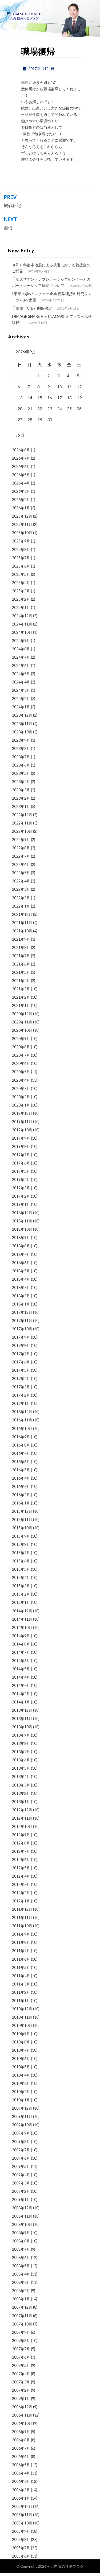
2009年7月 (21, 2150)
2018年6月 (21, 1263)
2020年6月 (21, 1063)
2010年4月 (21, 2075)
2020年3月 (21, 1088)
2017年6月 (21, 1362)
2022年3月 (21, 889)
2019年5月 (21, 1171)
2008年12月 (22, 2208)
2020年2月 (21, 1097)
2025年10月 (22, 533)
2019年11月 (22, 1122)
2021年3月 (21, 989)
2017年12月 (22, 1312)
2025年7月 (21, 558)
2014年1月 (21, 1702)
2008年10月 (22, 2224)
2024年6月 (21, 665)
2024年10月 (22, 632)
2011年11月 (22, 1918)
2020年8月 (21, 1047)
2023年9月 (21, 740)
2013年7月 (21, 1752)
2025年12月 (22, 516)
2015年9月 (21, 1536)
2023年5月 (21, 773)
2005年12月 (22, 2506)
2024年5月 (21, 674)
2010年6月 (21, 2059)
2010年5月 (21, 2067)
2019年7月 (21, 1155)
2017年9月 (21, 1337)
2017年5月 (21, 1370)
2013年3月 (21, 1785)
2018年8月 (21, 1246)
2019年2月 (21, 1196)
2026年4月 (21, 483)
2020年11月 (22, 1022)
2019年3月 (21, 1188)
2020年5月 (21, 1072)
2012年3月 (21, 1884)
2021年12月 (22, 914)
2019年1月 (21, 1204)
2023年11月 (22, 724)
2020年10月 (22, 1030)
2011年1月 (21, 2001)
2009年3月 (21, 2183)
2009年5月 (21, 2166)
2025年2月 (21, 599)
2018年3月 (21, 1287)
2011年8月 (21, 1942)
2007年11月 (22, 2316)
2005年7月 (21, 2548)
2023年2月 (21, 798)
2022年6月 (21, 864)
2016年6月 (21, 1462)
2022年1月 (21, 906)
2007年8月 (21, 2341)
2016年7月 (21, 1453)
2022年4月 (21, 881)
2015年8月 (21, 1544)
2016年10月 (22, 1428)
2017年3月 (21, 1387)
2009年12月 (22, 2108)
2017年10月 (22, 1329)
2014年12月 (22, 1611)
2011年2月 (21, 1992)
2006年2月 (21, 2490)
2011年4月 (21, 1976)
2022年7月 (21, 856)
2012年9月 (21, 1835)
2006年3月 (21, 2481)
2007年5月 (21, 2365)
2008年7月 (21, 2249)
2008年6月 (21, 2258)
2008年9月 (21, 2233)
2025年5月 (21, 574)
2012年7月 (21, 1851)
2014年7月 (21, 1652)
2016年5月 (21, 1470)
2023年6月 (21, 765)
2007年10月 (22, 2324)
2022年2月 (21, 898)
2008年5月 (21, 2266)
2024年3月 (21, 690)
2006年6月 (21, 2456)
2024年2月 (21, 699)
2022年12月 (22, 815)
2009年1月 (21, 2200)
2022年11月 (22, 823)
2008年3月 (21, 2282)
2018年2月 (21, 1296)
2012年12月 (22, 1810)
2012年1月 (21, 1901)
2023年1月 (21, 806)
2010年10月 (22, 2025)
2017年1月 (21, 1403)
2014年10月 (22, 1627)
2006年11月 (22, 2415)
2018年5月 (21, 1271)
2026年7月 (21, 458)
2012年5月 (21, 1868)
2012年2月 (21, 1893)
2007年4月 (21, 2374)
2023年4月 (21, 782)
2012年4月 (21, 1876)
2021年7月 (21, 956)
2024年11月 (22, 624)
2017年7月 (21, 1354)
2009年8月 (21, 2142)
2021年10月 (22, 931)
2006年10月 (22, 2423)
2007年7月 (21, 2349)
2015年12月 (22, 1511)
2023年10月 (22, 732)
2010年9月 (21, 2034)
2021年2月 (21, 997)
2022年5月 (21, 873)
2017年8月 (21, 1345)
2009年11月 (22, 2116)
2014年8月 (21, 1644)
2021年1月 (21, 1005)
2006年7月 (21, 2448)
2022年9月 (21, 840)
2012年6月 (21, 1860)
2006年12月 (22, 2407)
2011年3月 (21, 1984)
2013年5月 (21, 1768)
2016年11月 (22, 1420)
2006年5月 (21, 2465)
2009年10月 (22, 2125)
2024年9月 (21, 641)
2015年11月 (22, 1520)
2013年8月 (21, 1743)
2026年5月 (21, 475)
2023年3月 (21, 790)
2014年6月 (21, 1661)
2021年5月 (21, 972)
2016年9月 (21, 1437)
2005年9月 (21, 2531)
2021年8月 (21, 947)
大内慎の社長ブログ (67, 2566)
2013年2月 (21, 1793)
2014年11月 (22, 1619)
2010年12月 (22, 2009)
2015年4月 (21, 1578)
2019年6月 (21, 1163)
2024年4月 (21, 682)
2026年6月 (21, 466)
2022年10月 (22, 831)
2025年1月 (21, 607)
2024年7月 (21, 657)
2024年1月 (21, 707)
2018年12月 (22, 1213)
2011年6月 (21, 1959)
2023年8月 (21, 748)
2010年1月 (21, 2100)
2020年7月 (21, 1055)
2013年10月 (22, 1727)
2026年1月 (21, 508)
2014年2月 (21, 1694)
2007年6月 (21, 2357)
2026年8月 (21, 450)
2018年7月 (21, 1254)
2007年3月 (21, 2382)
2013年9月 (21, 1735)
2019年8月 (21, 1146)
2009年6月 (21, 2158)
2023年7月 (21, 757)
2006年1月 (21, 2498)
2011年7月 (21, 1951)
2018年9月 (21, 1238)
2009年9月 (21, 2133)
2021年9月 (21, 939)
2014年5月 (21, 1669)
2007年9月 (21, 2332)
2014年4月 (21, 1677)
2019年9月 (21, 1138)
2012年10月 (22, 1826)
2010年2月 (21, 2092)
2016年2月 (21, 1495)
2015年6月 (21, 1561)
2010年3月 (21, 2083)
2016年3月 (21, 1486)
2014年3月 (21, 1685)
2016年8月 (21, 1445)
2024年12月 (22, 616)
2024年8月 (21, 649)
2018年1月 (21, 1304)
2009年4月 (21, 2175)
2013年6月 (21, 1760)
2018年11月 (22, 1221)
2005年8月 (21, 2540)
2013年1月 (21, 1802)
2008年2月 (21, 2291)
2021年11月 (22, 923)
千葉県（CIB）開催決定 (32, 308)
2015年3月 (21, 1586)
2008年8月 (21, 2241)
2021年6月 (21, 964)
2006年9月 (21, 2432)
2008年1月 (21, 2299)
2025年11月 (22, 524)
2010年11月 (22, 2017)
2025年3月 (21, 591)
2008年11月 (22, 2216)
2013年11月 (22, 1719)
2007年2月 (21, 2390)
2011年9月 (21, 1934)
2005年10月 (22, 2523)
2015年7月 (21, 1553)
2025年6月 (21, 566)
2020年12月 (22, 1014)
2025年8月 (21, 550)
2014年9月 (21, 1636)
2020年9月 (21, 1039)
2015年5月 (21, 1569)
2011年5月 (21, 1967)
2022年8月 (21, 848)
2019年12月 (22, 1113)
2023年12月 (22, 715)
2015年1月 (21, 1602)
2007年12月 (22, 2307)
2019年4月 (21, 1180)
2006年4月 (21, 2473)
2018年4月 (21, 1279)
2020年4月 (21, 1080)
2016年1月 (21, 1503)
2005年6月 (21, 2556)
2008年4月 (21, 2274)
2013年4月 (21, 1776)
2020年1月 (21, 1105)
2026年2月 (21, 500)
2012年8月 (21, 1843)
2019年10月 (22, 1130)
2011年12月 (22, 1909)
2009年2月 (21, 2191)
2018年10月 (22, 1229)
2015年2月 (21, 1594)
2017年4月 (21, 1379)
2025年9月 (21, 541)
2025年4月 (21, 583)
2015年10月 (22, 1528)
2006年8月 (21, 2440)
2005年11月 (22, 2515)
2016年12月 (22, 1412)
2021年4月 (21, 981)
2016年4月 (21, 1478)
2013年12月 (22, 1710)
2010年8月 (21, 2042)
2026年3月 (21, 491)
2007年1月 (21, 2399)
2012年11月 (22, 1818)
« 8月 (20, 435)
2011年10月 (22, 1926)
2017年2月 (21, 1395)
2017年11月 (22, 1321)
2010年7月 (21, 2050)
